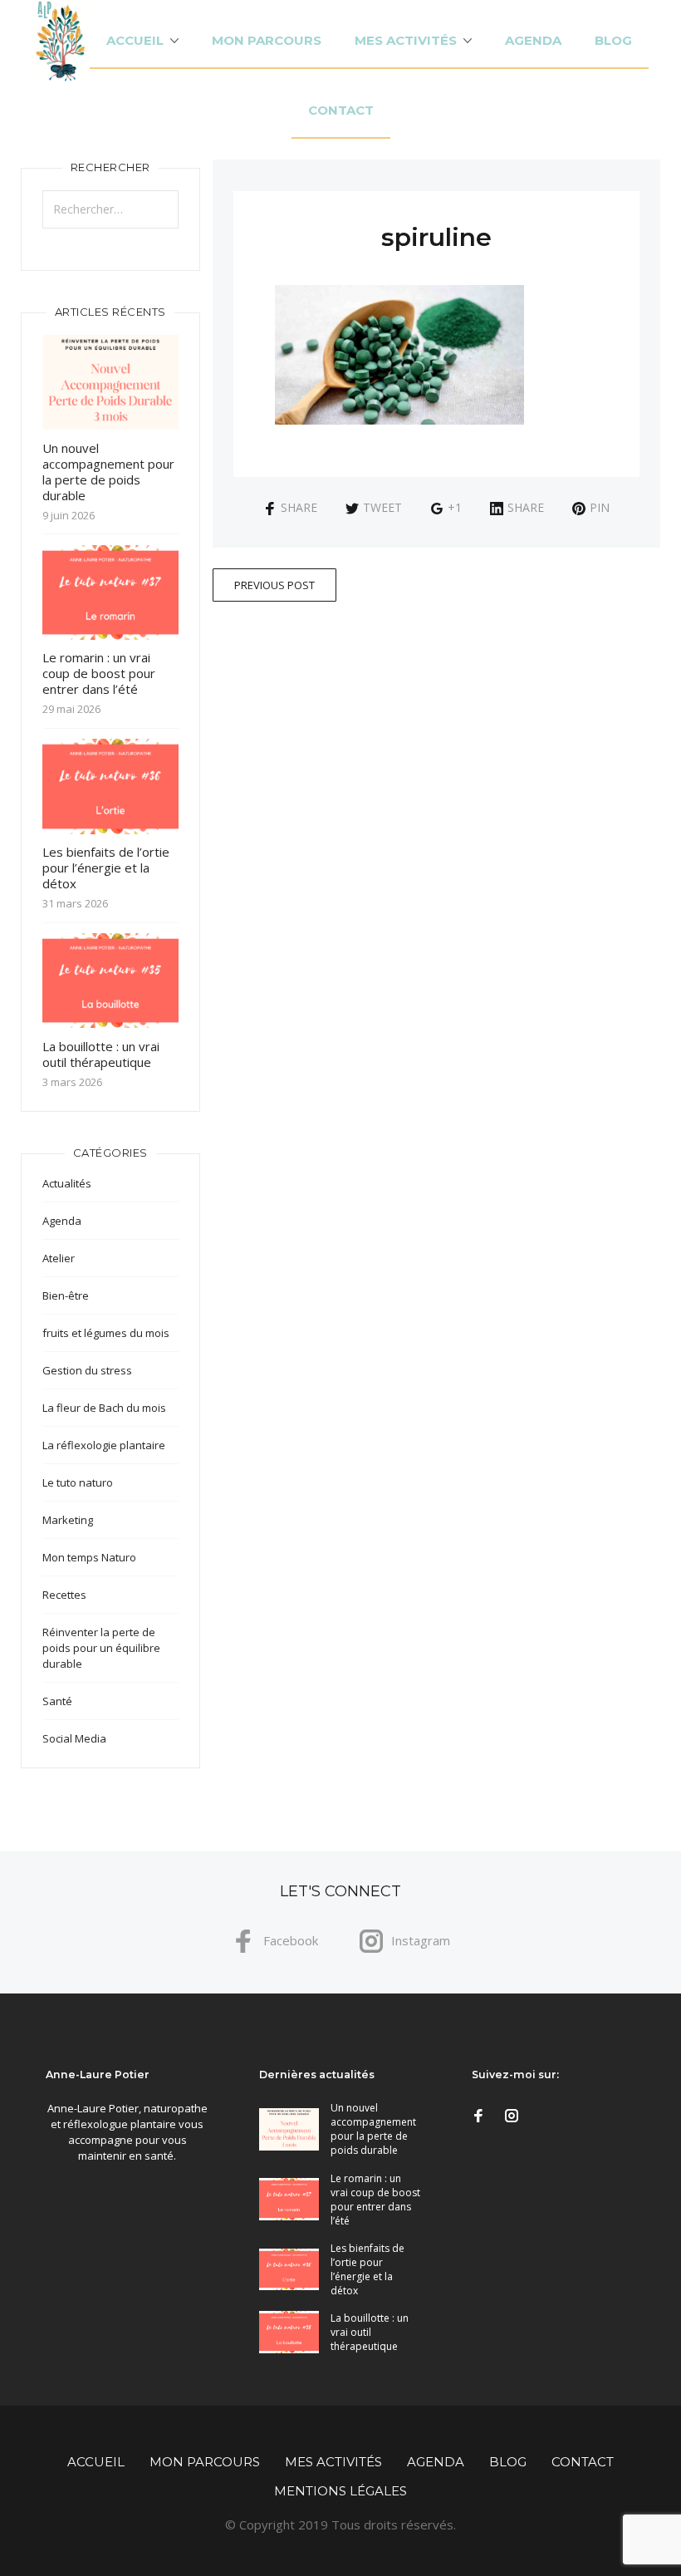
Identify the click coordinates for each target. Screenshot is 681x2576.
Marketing (68, 1520)
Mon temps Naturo (89, 1557)
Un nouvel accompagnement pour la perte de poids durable (108, 472)
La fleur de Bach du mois (104, 1408)
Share (299, 507)
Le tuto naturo (78, 1482)
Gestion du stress (87, 1370)
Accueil (135, 40)
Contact (341, 110)
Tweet (382, 507)
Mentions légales (340, 2491)
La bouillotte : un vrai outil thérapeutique (101, 1054)
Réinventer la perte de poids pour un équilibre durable (101, 1648)
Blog (613, 40)
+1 (455, 507)
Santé (57, 1701)
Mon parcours (267, 40)
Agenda (533, 40)
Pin (600, 507)
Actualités (67, 1183)
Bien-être (66, 1295)
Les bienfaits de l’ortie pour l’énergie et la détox (106, 868)
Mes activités (406, 40)
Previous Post (274, 585)
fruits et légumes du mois (106, 1333)
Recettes (64, 1595)
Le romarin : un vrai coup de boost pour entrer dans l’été (99, 673)
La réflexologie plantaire (104, 1445)
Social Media (74, 1738)
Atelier (59, 1258)
